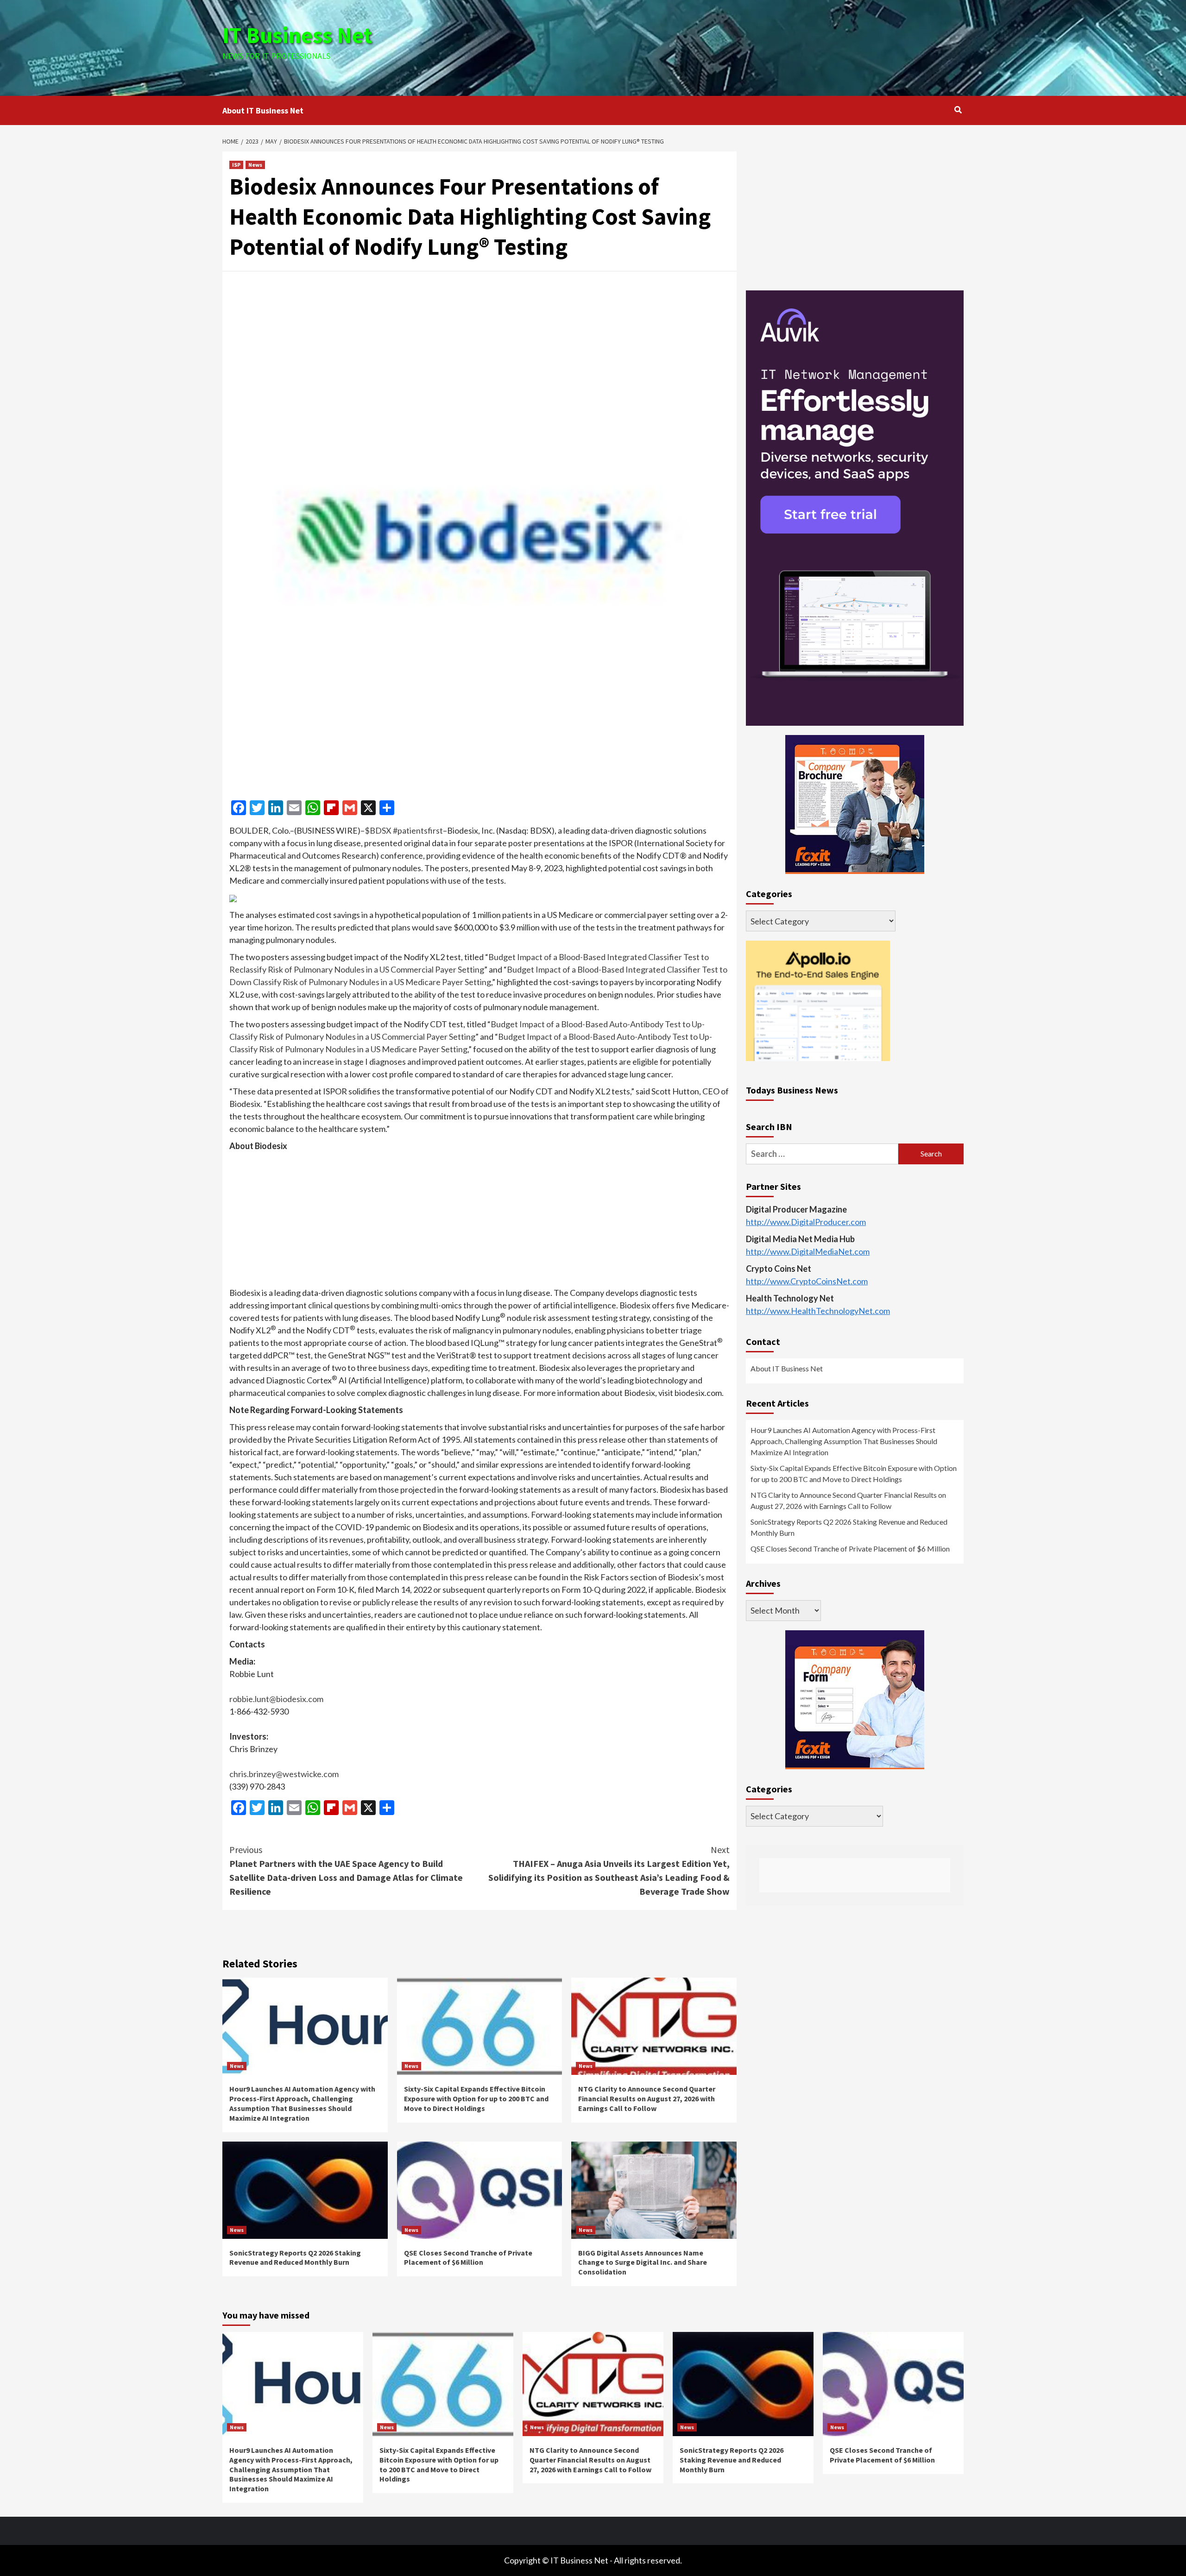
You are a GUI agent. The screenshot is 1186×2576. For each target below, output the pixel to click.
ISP (236, 165)
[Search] (958, 110)
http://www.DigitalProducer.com (806, 1222)
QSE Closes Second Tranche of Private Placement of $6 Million (468, 2258)
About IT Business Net (263, 110)
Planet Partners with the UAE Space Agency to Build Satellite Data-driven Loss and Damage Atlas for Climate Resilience (346, 1870)
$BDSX (378, 830)
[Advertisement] (717, 46)
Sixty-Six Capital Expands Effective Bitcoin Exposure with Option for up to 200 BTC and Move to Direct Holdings (476, 2098)
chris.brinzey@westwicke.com (284, 1774)
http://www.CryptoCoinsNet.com (807, 1281)
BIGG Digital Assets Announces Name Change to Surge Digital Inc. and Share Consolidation (643, 2262)
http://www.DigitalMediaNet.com (808, 1251)
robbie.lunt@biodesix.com (276, 1699)
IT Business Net (297, 35)
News (255, 165)
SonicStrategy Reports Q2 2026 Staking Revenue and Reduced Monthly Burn (295, 2258)
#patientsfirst (418, 830)
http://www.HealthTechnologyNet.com (818, 1311)
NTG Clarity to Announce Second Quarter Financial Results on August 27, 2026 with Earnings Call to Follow (647, 2098)
